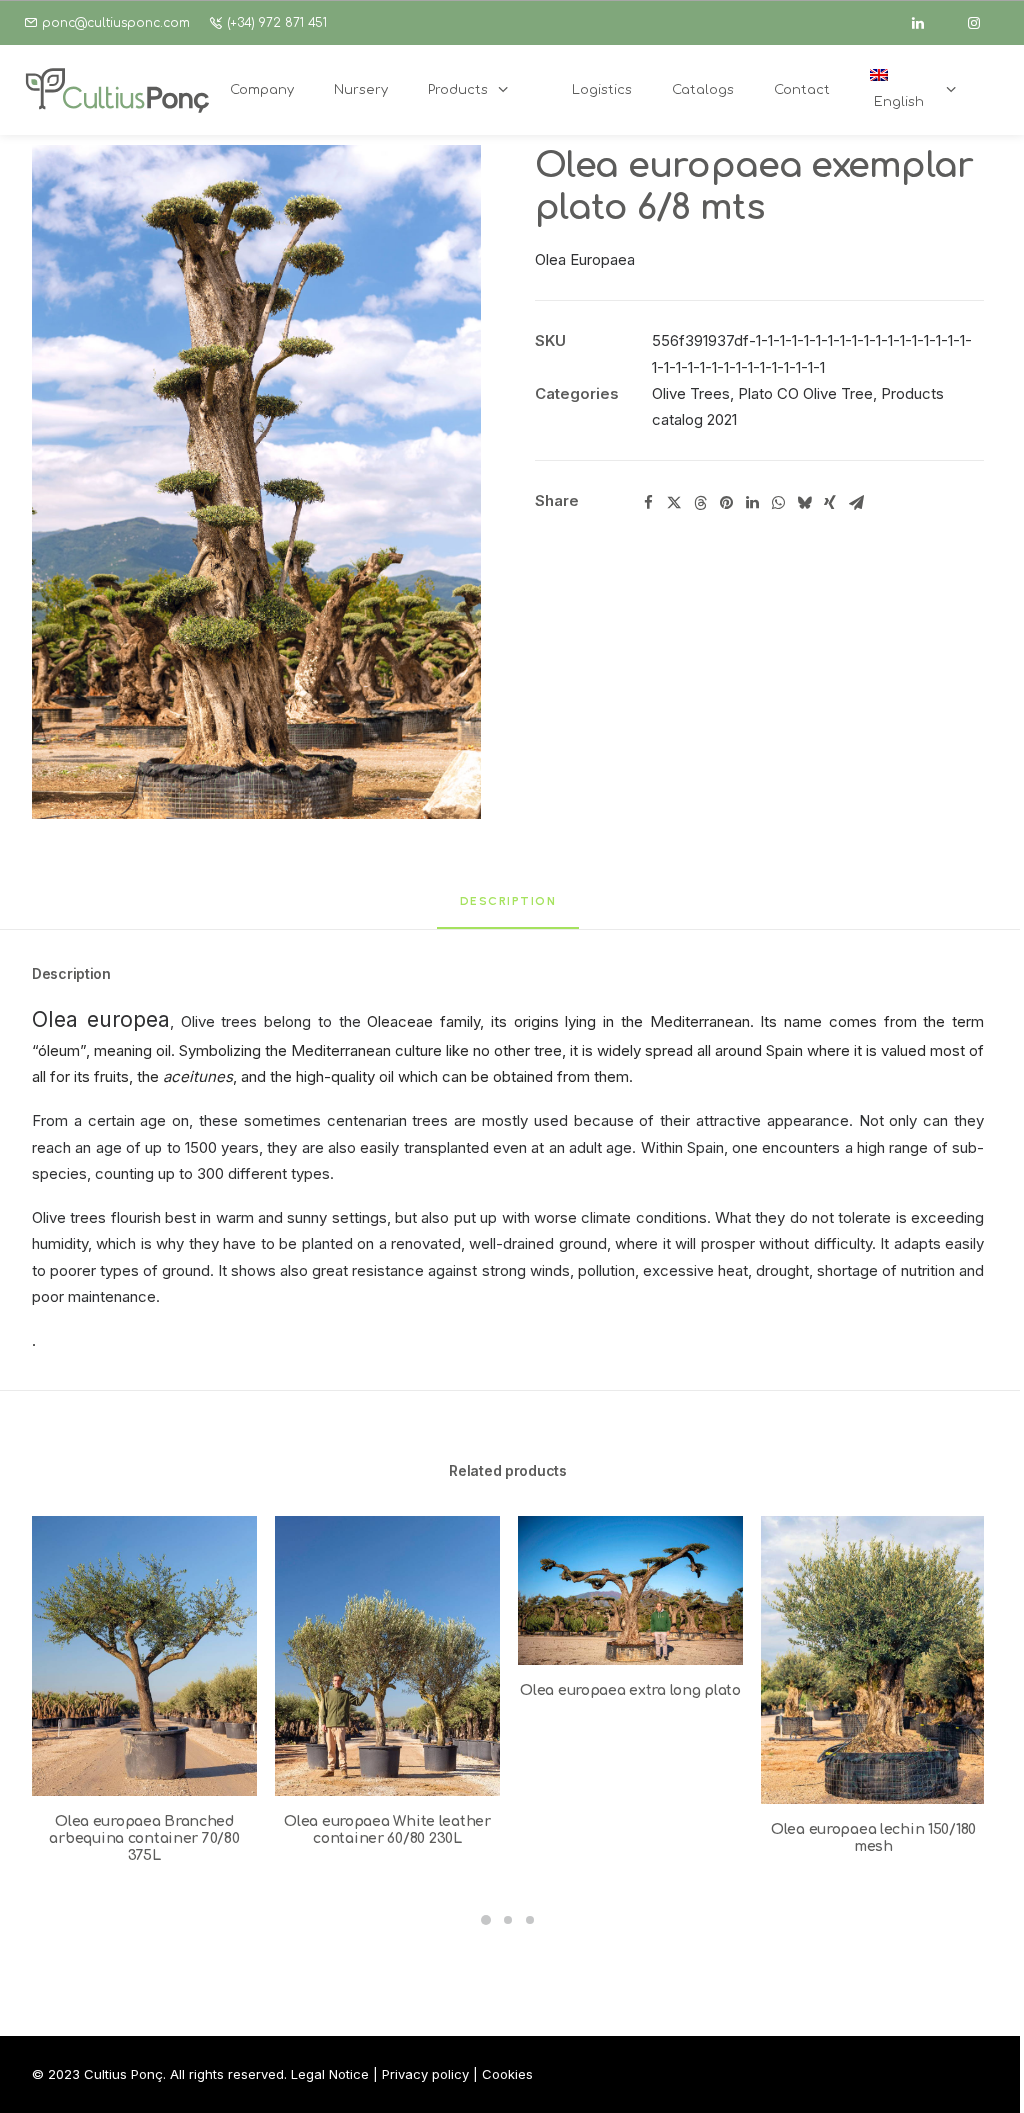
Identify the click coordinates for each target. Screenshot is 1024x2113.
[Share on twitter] (674, 503)
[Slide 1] (486, 1920)
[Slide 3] (530, 1920)
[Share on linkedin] (752, 503)
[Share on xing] (830, 503)
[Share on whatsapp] (778, 503)
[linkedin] (927, 23)
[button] (256, 482)
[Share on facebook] (648, 503)
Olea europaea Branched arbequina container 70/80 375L (144, 1838)
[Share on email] (856, 503)
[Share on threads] (700, 503)
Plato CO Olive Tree (805, 393)
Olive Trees (691, 393)
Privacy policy (425, 2074)
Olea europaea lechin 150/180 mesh (873, 1838)
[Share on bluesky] (804, 503)
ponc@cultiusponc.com (116, 23)
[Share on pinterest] (726, 503)
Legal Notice (330, 2074)
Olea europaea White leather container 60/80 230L (387, 1830)
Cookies (507, 2074)
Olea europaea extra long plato (630, 1690)
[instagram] (983, 23)
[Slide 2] (508, 1920)
